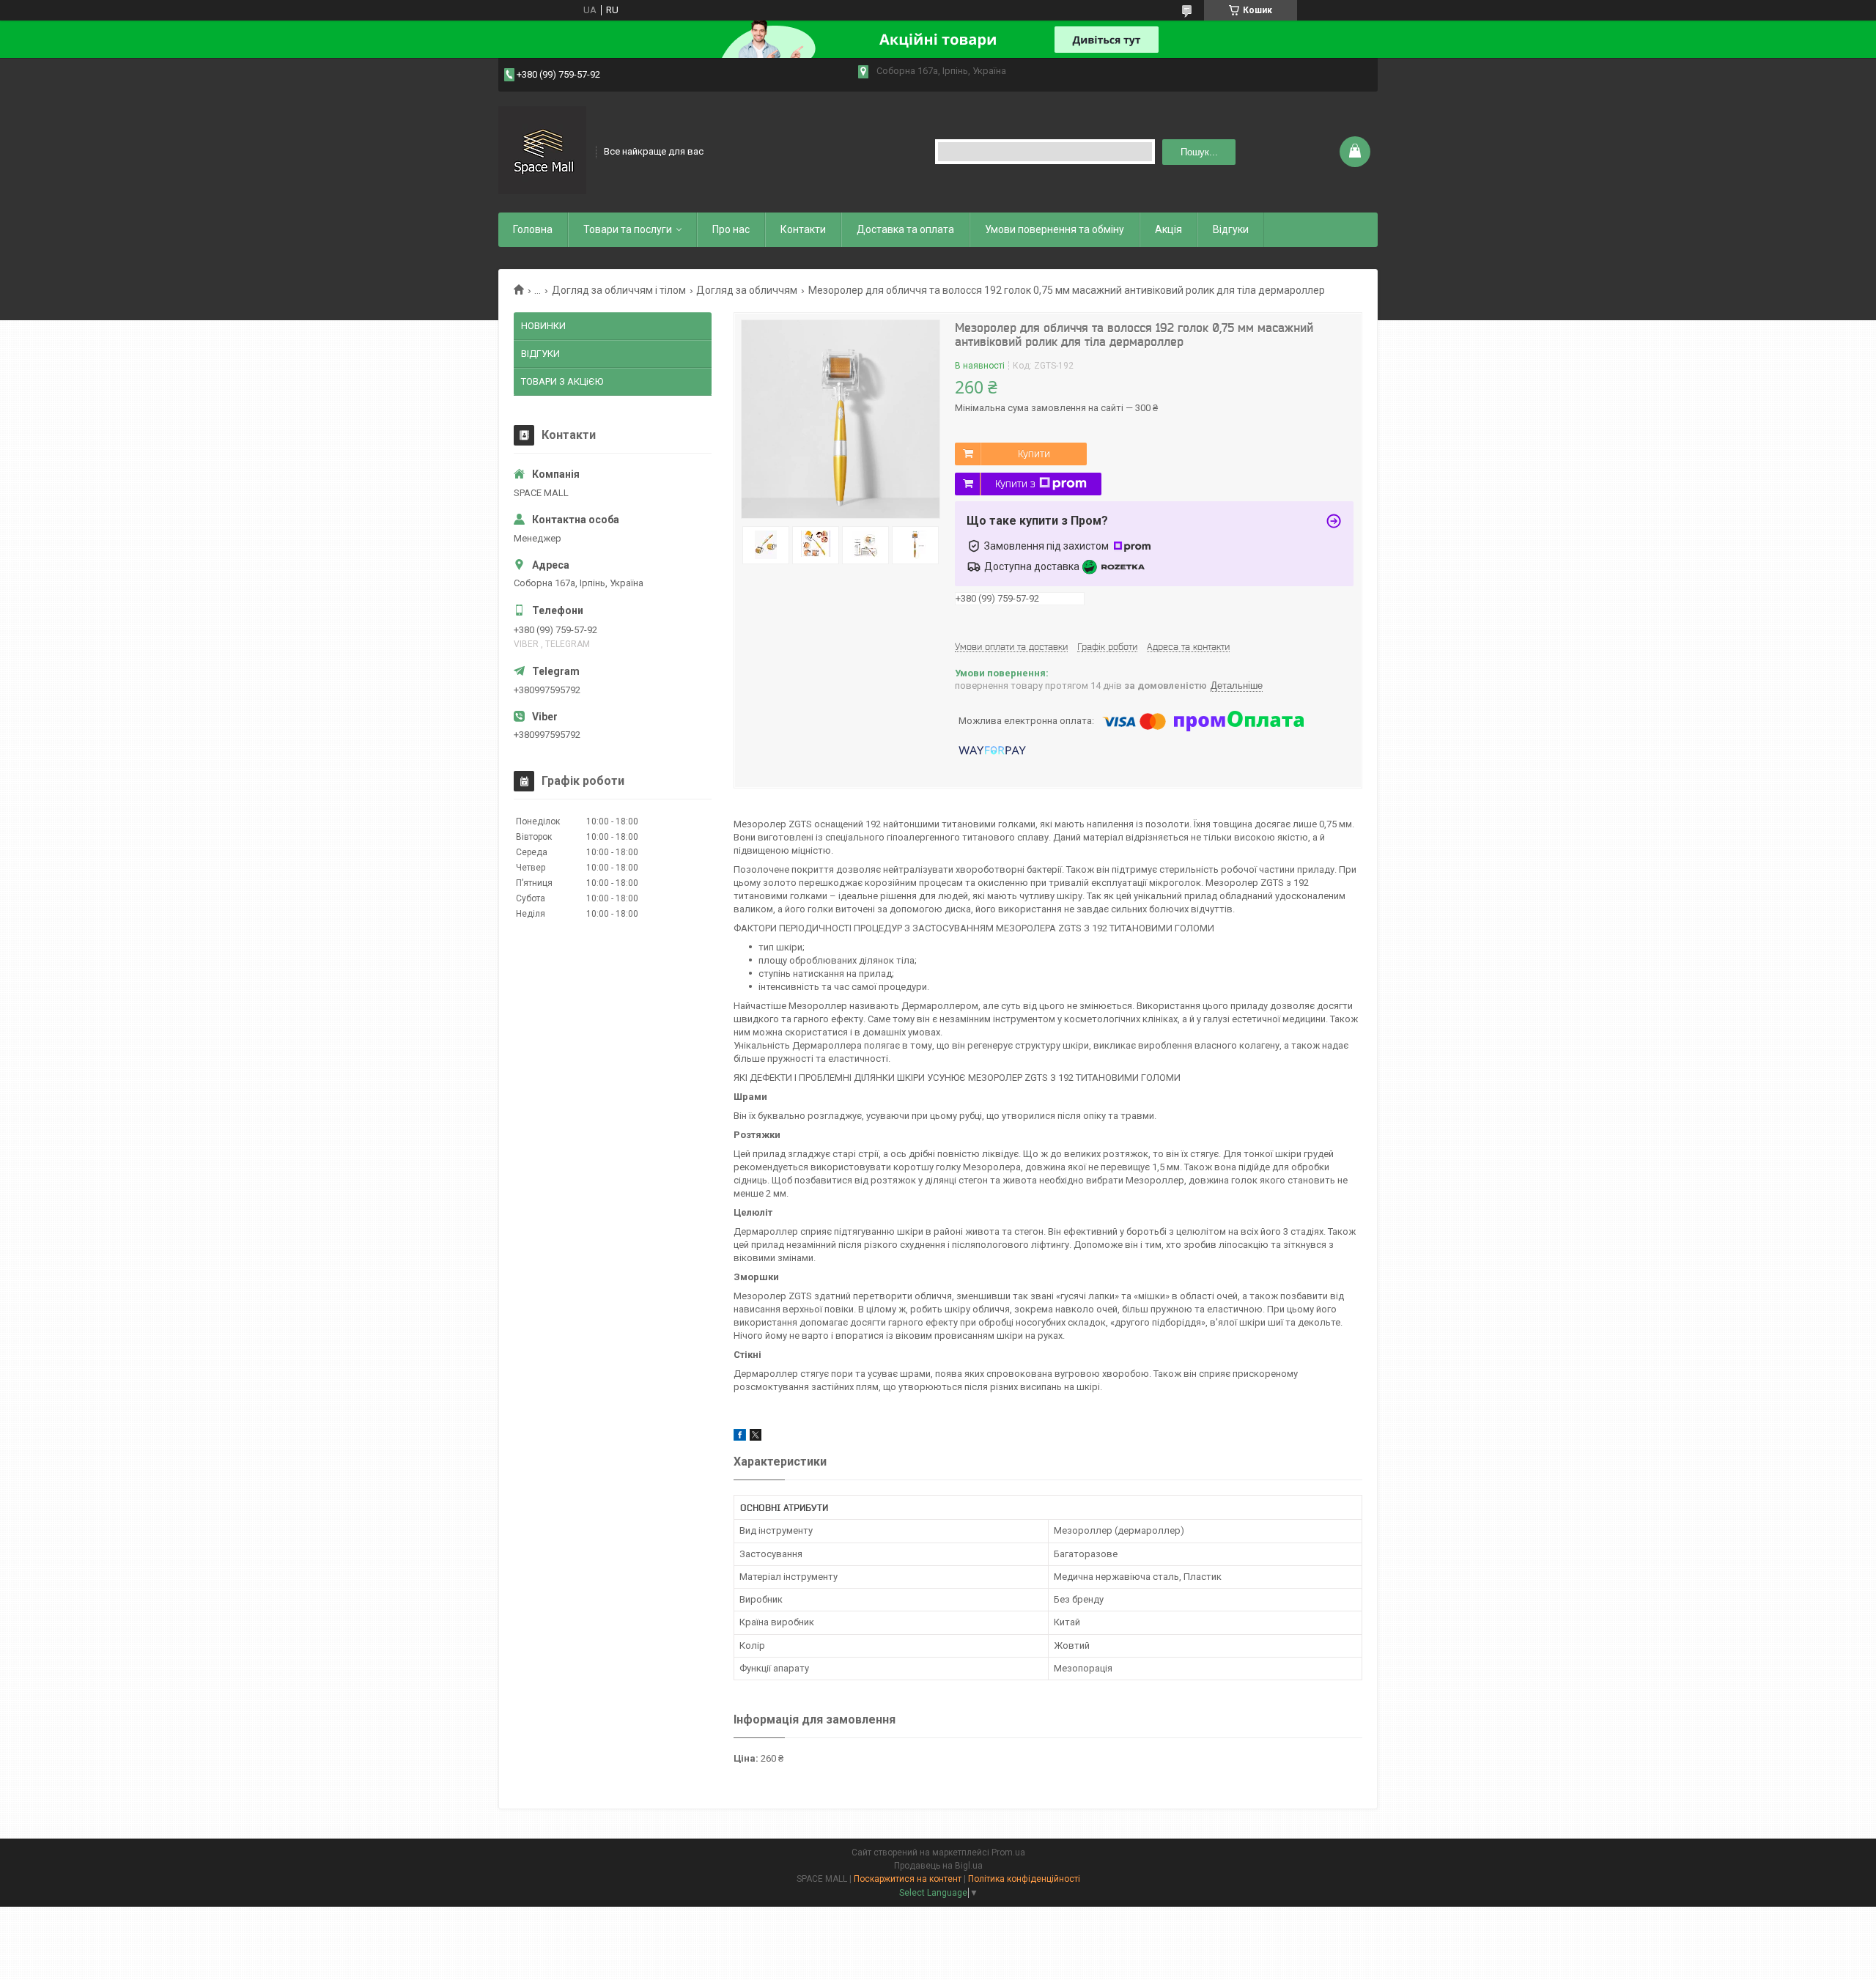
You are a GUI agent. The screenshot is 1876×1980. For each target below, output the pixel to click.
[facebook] (740, 1437)
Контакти (803, 229)
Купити (1034, 454)
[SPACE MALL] (542, 150)
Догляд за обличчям (747, 290)
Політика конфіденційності (1024, 1879)
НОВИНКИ (543, 326)
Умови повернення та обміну (1055, 229)
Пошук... (1199, 152)
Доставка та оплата (905, 229)
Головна (533, 229)
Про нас (731, 229)
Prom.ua (1008, 1852)
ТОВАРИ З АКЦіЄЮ (562, 381)
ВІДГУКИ (540, 354)
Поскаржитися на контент (908, 1879)
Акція (1168, 229)
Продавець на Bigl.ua (938, 1866)
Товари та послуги (628, 229)
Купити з (1015, 484)
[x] (756, 1437)
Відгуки (1231, 229)
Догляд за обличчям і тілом (619, 290)
